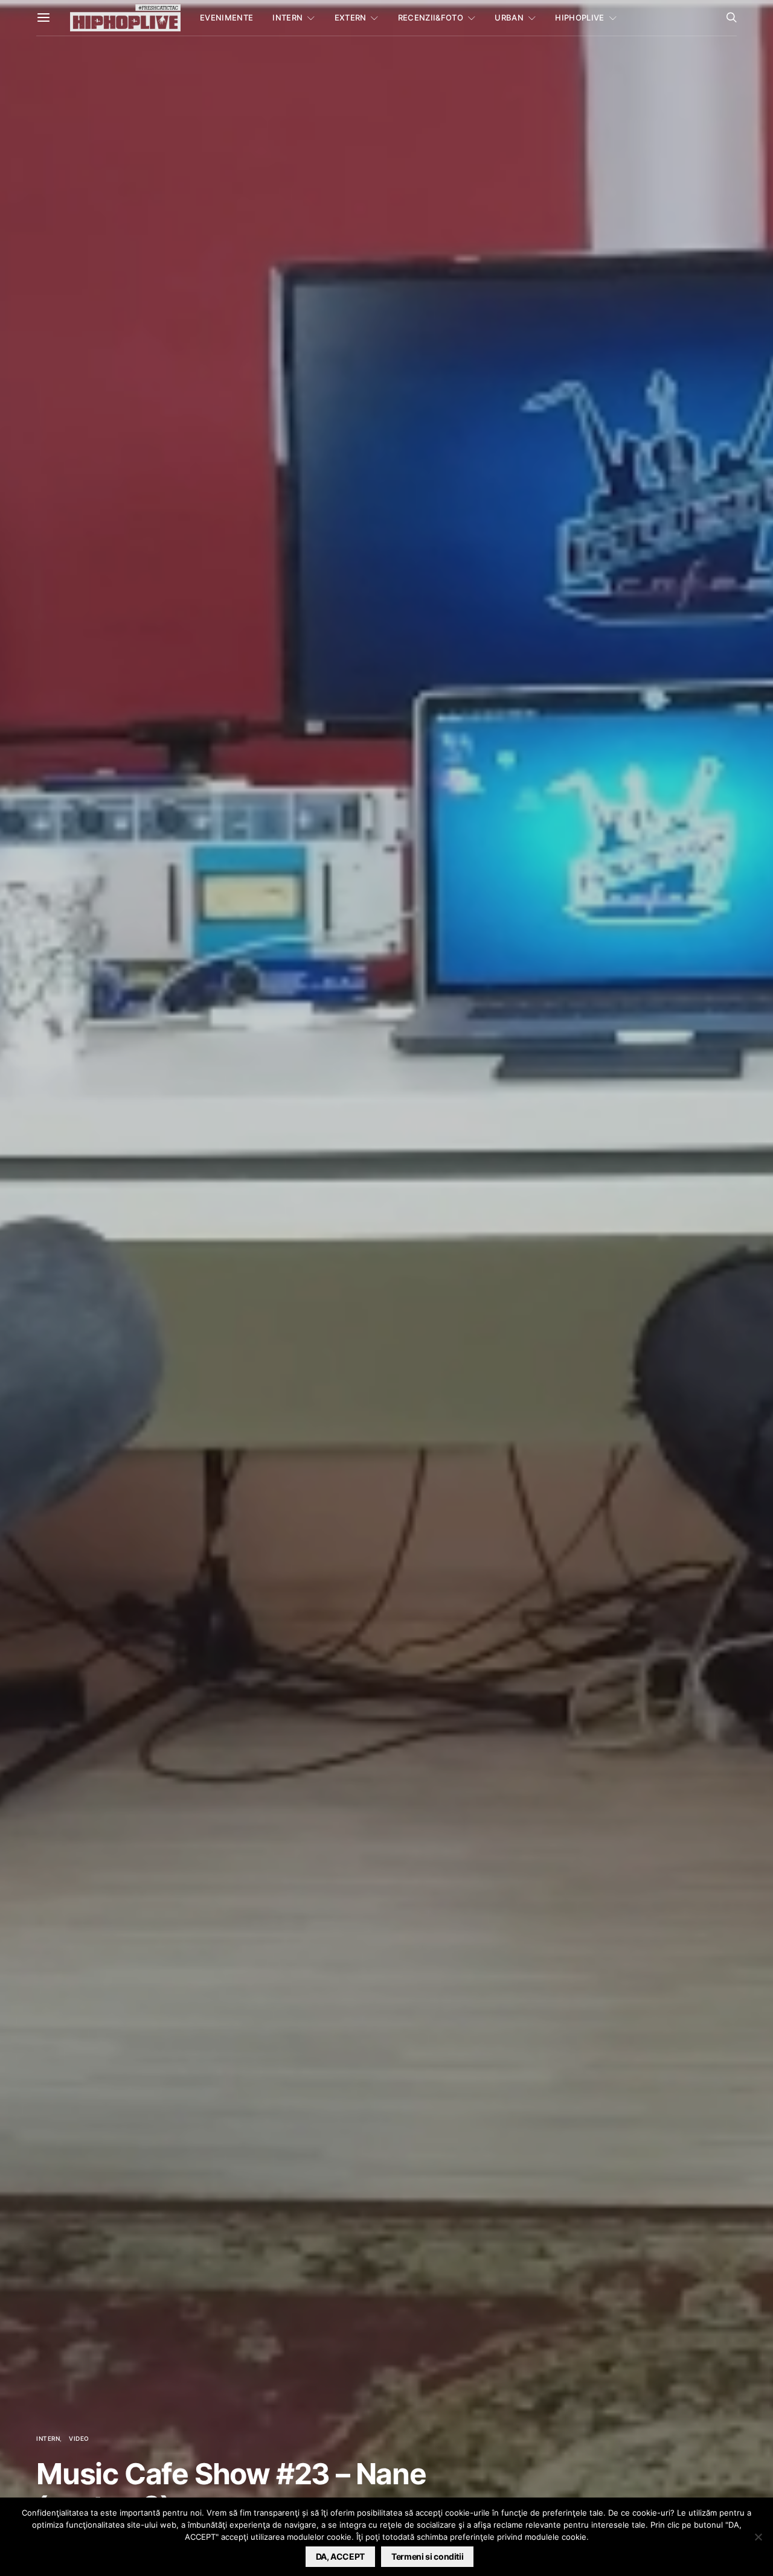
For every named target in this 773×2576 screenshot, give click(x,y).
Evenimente (226, 18)
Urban (509, 18)
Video (79, 2438)
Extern (351, 18)
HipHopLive (579, 18)
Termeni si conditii (427, 2556)
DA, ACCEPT (341, 2556)
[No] (758, 2537)
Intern (287, 18)
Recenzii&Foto (431, 18)
